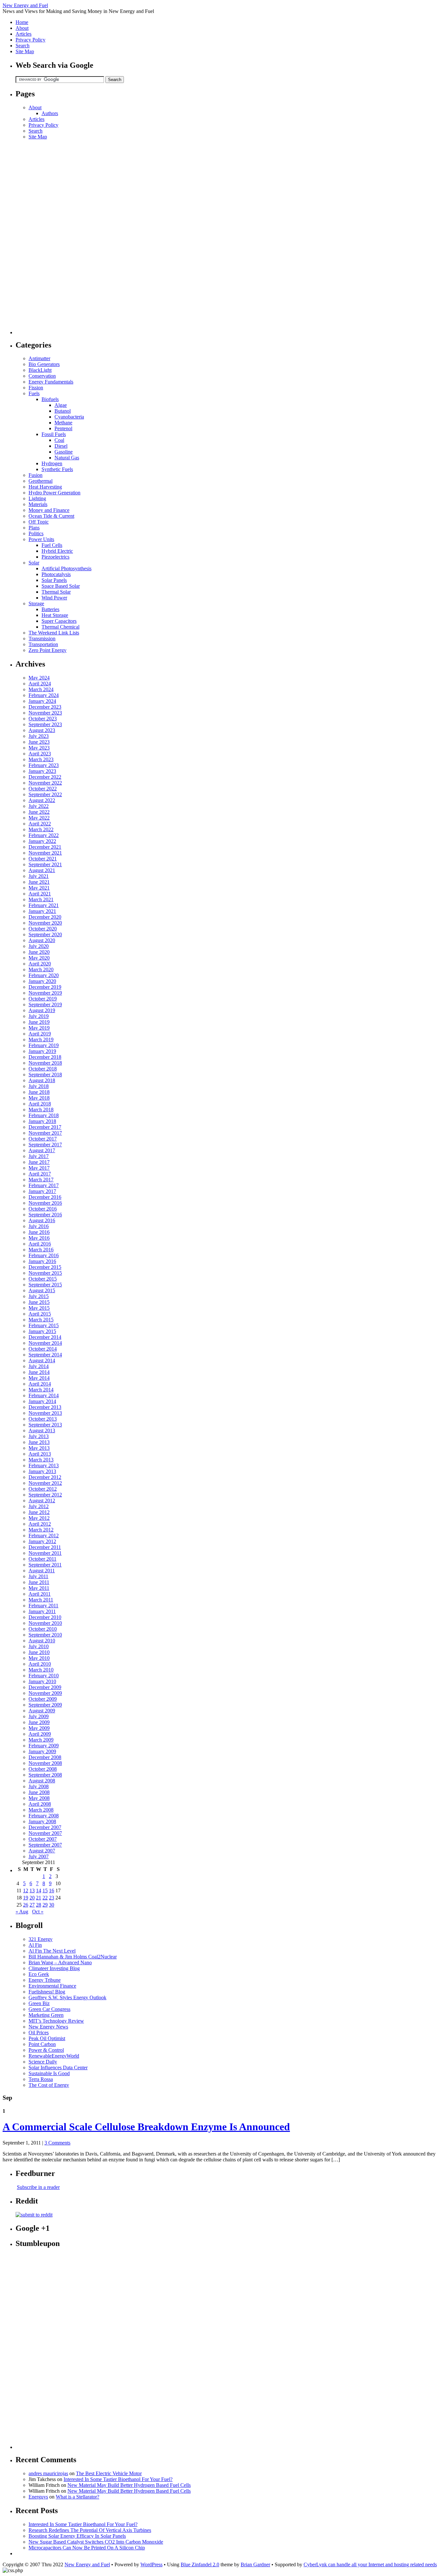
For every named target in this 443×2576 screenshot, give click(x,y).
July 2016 (39, 1226)
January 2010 (42, 1681)
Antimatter (39, 358)
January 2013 (42, 1471)
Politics (36, 533)
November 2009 (45, 1693)
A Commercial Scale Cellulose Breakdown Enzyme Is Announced (146, 2127)
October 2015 (43, 1279)
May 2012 (39, 1518)
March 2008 (41, 1810)
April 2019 (40, 1034)
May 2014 (39, 1378)
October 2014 (43, 1349)
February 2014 (44, 1395)
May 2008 (39, 1798)
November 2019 (45, 993)
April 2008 (40, 1804)
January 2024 (42, 701)
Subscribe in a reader (38, 2187)
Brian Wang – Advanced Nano (60, 1962)
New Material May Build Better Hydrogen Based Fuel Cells (129, 2485)
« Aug (22, 1912)
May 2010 (39, 1658)
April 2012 (40, 1524)
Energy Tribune (45, 1980)
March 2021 (41, 899)
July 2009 (39, 1716)
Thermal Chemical (60, 627)
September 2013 (45, 1425)
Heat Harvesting (45, 487)
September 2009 (45, 1705)
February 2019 (44, 1045)
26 (26, 1905)
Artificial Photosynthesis (66, 568)
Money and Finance (49, 510)
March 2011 (41, 1600)
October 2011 (42, 1559)
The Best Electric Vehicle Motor (109, 2473)
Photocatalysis (56, 574)
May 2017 (39, 1168)
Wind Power (54, 598)
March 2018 (41, 1110)
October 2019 (43, 999)
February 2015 (44, 1325)
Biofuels (50, 399)
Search (23, 46)
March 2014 (41, 1390)
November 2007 (45, 1833)
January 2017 (42, 1191)
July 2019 (39, 1016)
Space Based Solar (61, 586)
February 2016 (44, 1255)
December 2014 (45, 1337)
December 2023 (45, 707)
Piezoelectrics (55, 557)
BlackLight (40, 370)
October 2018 (43, 1069)
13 (32, 1891)
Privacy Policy (30, 40)
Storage (36, 603)
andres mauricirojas (48, 2473)
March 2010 (41, 1670)
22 (45, 1898)
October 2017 (43, 1139)
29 (45, 1905)
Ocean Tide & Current (51, 516)
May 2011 (39, 1588)
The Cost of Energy (49, 2085)
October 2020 (43, 929)
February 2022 (44, 835)
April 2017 (40, 1174)
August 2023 (42, 730)
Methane (63, 423)
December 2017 (45, 1127)
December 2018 (45, 1057)
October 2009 (43, 1699)
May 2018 (39, 1098)
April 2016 (40, 1244)
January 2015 (42, 1331)
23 (52, 1898)
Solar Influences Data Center (58, 2068)
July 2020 (39, 946)
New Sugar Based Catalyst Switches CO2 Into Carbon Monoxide (96, 2542)
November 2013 (45, 1413)
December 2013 (45, 1407)
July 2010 (39, 1646)
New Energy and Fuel (25, 5)
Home (22, 22)
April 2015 (40, 1314)
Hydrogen (52, 463)
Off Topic (39, 522)
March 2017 (41, 1180)
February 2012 (44, 1536)
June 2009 (39, 1722)
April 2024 (40, 684)
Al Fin (35, 1945)
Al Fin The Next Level (52, 1951)
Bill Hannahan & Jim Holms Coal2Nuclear (73, 1957)
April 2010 (40, 1664)
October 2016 (43, 1209)
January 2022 (42, 841)
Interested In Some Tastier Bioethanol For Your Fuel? (118, 2479)
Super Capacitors (59, 621)
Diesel (61, 446)
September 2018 (45, 1075)
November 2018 (45, 1063)
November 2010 (45, 1623)
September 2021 (45, 864)
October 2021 (43, 859)
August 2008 (42, 1781)
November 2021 (45, 853)
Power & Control (46, 2050)
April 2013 (40, 1454)
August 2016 (42, 1220)
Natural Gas (67, 458)
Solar (34, 563)
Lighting (37, 498)
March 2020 (41, 969)
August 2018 (42, 1080)
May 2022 (39, 818)
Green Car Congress (49, 2009)
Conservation (42, 376)
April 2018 (40, 1104)
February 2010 (44, 1676)
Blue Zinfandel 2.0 (200, 2564)
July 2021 (39, 876)
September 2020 (45, 934)
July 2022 (39, 806)
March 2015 (41, 1320)
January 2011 (42, 1611)
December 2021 (45, 847)
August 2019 (42, 1010)
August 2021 (42, 870)
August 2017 (42, 1150)
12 (26, 1891)
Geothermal (41, 481)
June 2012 (39, 1512)
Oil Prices (39, 2032)
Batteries (50, 609)
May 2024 (39, 678)
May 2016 (39, 1238)
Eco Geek (39, 1974)
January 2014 (42, 1401)
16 (52, 1891)
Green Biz (39, 2003)
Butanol (63, 411)
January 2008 (42, 1821)
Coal (59, 440)
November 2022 (45, 783)
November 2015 (45, 1273)
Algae (61, 405)
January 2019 (42, 1051)
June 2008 (39, 1792)
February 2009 (44, 1746)
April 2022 (40, 824)
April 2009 (40, 1734)
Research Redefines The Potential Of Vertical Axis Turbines (90, 2530)
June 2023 (39, 742)
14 (39, 1891)
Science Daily (43, 2062)
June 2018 (39, 1092)
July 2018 (39, 1086)
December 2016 (45, 1197)
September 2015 (45, 1285)
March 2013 (41, 1460)
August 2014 (42, 1360)
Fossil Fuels (54, 434)
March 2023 (41, 759)
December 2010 (45, 1617)
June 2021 (39, 882)
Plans (34, 528)
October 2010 (43, 1629)
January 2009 (42, 1751)
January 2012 (42, 1541)
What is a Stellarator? (78, 2497)
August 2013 (42, 1430)
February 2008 (44, 1816)
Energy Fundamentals (51, 382)
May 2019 (39, 1028)
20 (32, 1898)
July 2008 (39, 1786)
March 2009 (41, 1740)
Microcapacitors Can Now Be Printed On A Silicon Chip (87, 2548)
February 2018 (44, 1115)
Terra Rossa (41, 2079)
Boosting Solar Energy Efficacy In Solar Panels (77, 2536)
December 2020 (45, 917)
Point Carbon (42, 2044)
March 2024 (41, 689)
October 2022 (43, 789)
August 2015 (42, 1290)
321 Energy (41, 1939)
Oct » (38, 1912)
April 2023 (40, 754)
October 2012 (43, 1489)
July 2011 (38, 1576)
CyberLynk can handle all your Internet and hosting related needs (370, 2564)
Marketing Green (46, 2015)
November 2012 (45, 1483)
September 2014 (45, 1355)
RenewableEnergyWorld (54, 2056)
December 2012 (45, 1477)
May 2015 (39, 1308)
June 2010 (39, 1652)
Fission (36, 388)
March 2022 (41, 829)
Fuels (34, 393)
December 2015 (45, 1267)
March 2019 (41, 1040)
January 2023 (42, 771)
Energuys (38, 2497)
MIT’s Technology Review (56, 2021)
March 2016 (41, 1250)
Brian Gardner (255, 2564)
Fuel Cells (52, 545)
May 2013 (39, 1448)
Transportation (43, 644)
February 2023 (44, 765)
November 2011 (45, 1553)
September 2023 (45, 724)
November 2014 (45, 1343)
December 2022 (45, 777)
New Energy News (48, 2027)
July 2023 (39, 736)
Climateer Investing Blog (54, 1968)
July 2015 (39, 1296)
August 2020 (42, 940)
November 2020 (45, 923)
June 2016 (39, 1232)
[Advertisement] (42, 237)
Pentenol (63, 428)
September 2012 (45, 1495)
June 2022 (39, 812)
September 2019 (45, 1004)
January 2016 (42, 1261)
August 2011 (42, 1571)
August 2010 (42, 1641)
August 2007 (42, 1851)
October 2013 (43, 1419)
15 (45, 1891)
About (22, 28)
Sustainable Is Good (49, 2073)
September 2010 (45, 1635)
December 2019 (45, 987)
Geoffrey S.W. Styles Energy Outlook (67, 1997)
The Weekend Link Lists (54, 633)
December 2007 (45, 1827)
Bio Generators (44, 364)
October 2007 (43, 1839)
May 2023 (39, 748)
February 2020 (44, 975)
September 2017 (45, 1145)
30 (52, 1905)
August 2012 (42, 1501)
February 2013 (44, 1465)
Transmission (42, 638)
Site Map (25, 51)
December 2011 (45, 1547)
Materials (38, 504)
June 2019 (39, 1022)
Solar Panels (54, 580)
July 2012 (39, 1506)
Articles (24, 34)
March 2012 (41, 1530)
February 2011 (43, 1606)
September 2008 (45, 1775)
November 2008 (45, 1763)
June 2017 (39, 1162)
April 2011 (40, 1594)
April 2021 (40, 894)
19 (26, 1898)
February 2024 (44, 695)
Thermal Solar (56, 592)
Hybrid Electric (57, 551)
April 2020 (40, 964)
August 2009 (42, 1711)
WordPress (151, 2564)
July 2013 (39, 1436)
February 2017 (44, 1185)
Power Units (41, 539)
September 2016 (45, 1215)
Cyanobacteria (69, 417)
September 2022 (45, 794)
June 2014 (39, 1372)
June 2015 (39, 1302)
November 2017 (45, 1133)
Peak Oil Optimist (47, 2038)
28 (39, 1905)
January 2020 (42, 981)
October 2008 (43, 1769)
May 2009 (39, 1728)
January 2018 (42, 1121)
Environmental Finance (52, 1986)
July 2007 (39, 1856)
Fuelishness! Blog (47, 1992)
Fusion (36, 475)
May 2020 (39, 958)
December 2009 (45, 1687)
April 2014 (40, 1384)
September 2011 (45, 1565)
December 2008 (45, 1757)
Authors (50, 113)
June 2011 (39, 1582)
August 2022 (42, 800)
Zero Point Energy (48, 650)
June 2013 (39, 1442)
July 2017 (39, 1156)
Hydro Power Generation (54, 493)
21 (39, 1898)
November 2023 (45, 713)
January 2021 (42, 911)
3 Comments (57, 2143)
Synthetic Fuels (57, 469)
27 (32, 1905)
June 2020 (39, 952)
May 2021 (39, 888)
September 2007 (45, 1845)
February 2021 (44, 905)
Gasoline (64, 452)
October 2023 (43, 719)
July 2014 (39, 1366)
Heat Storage (55, 615)
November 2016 (45, 1203)
